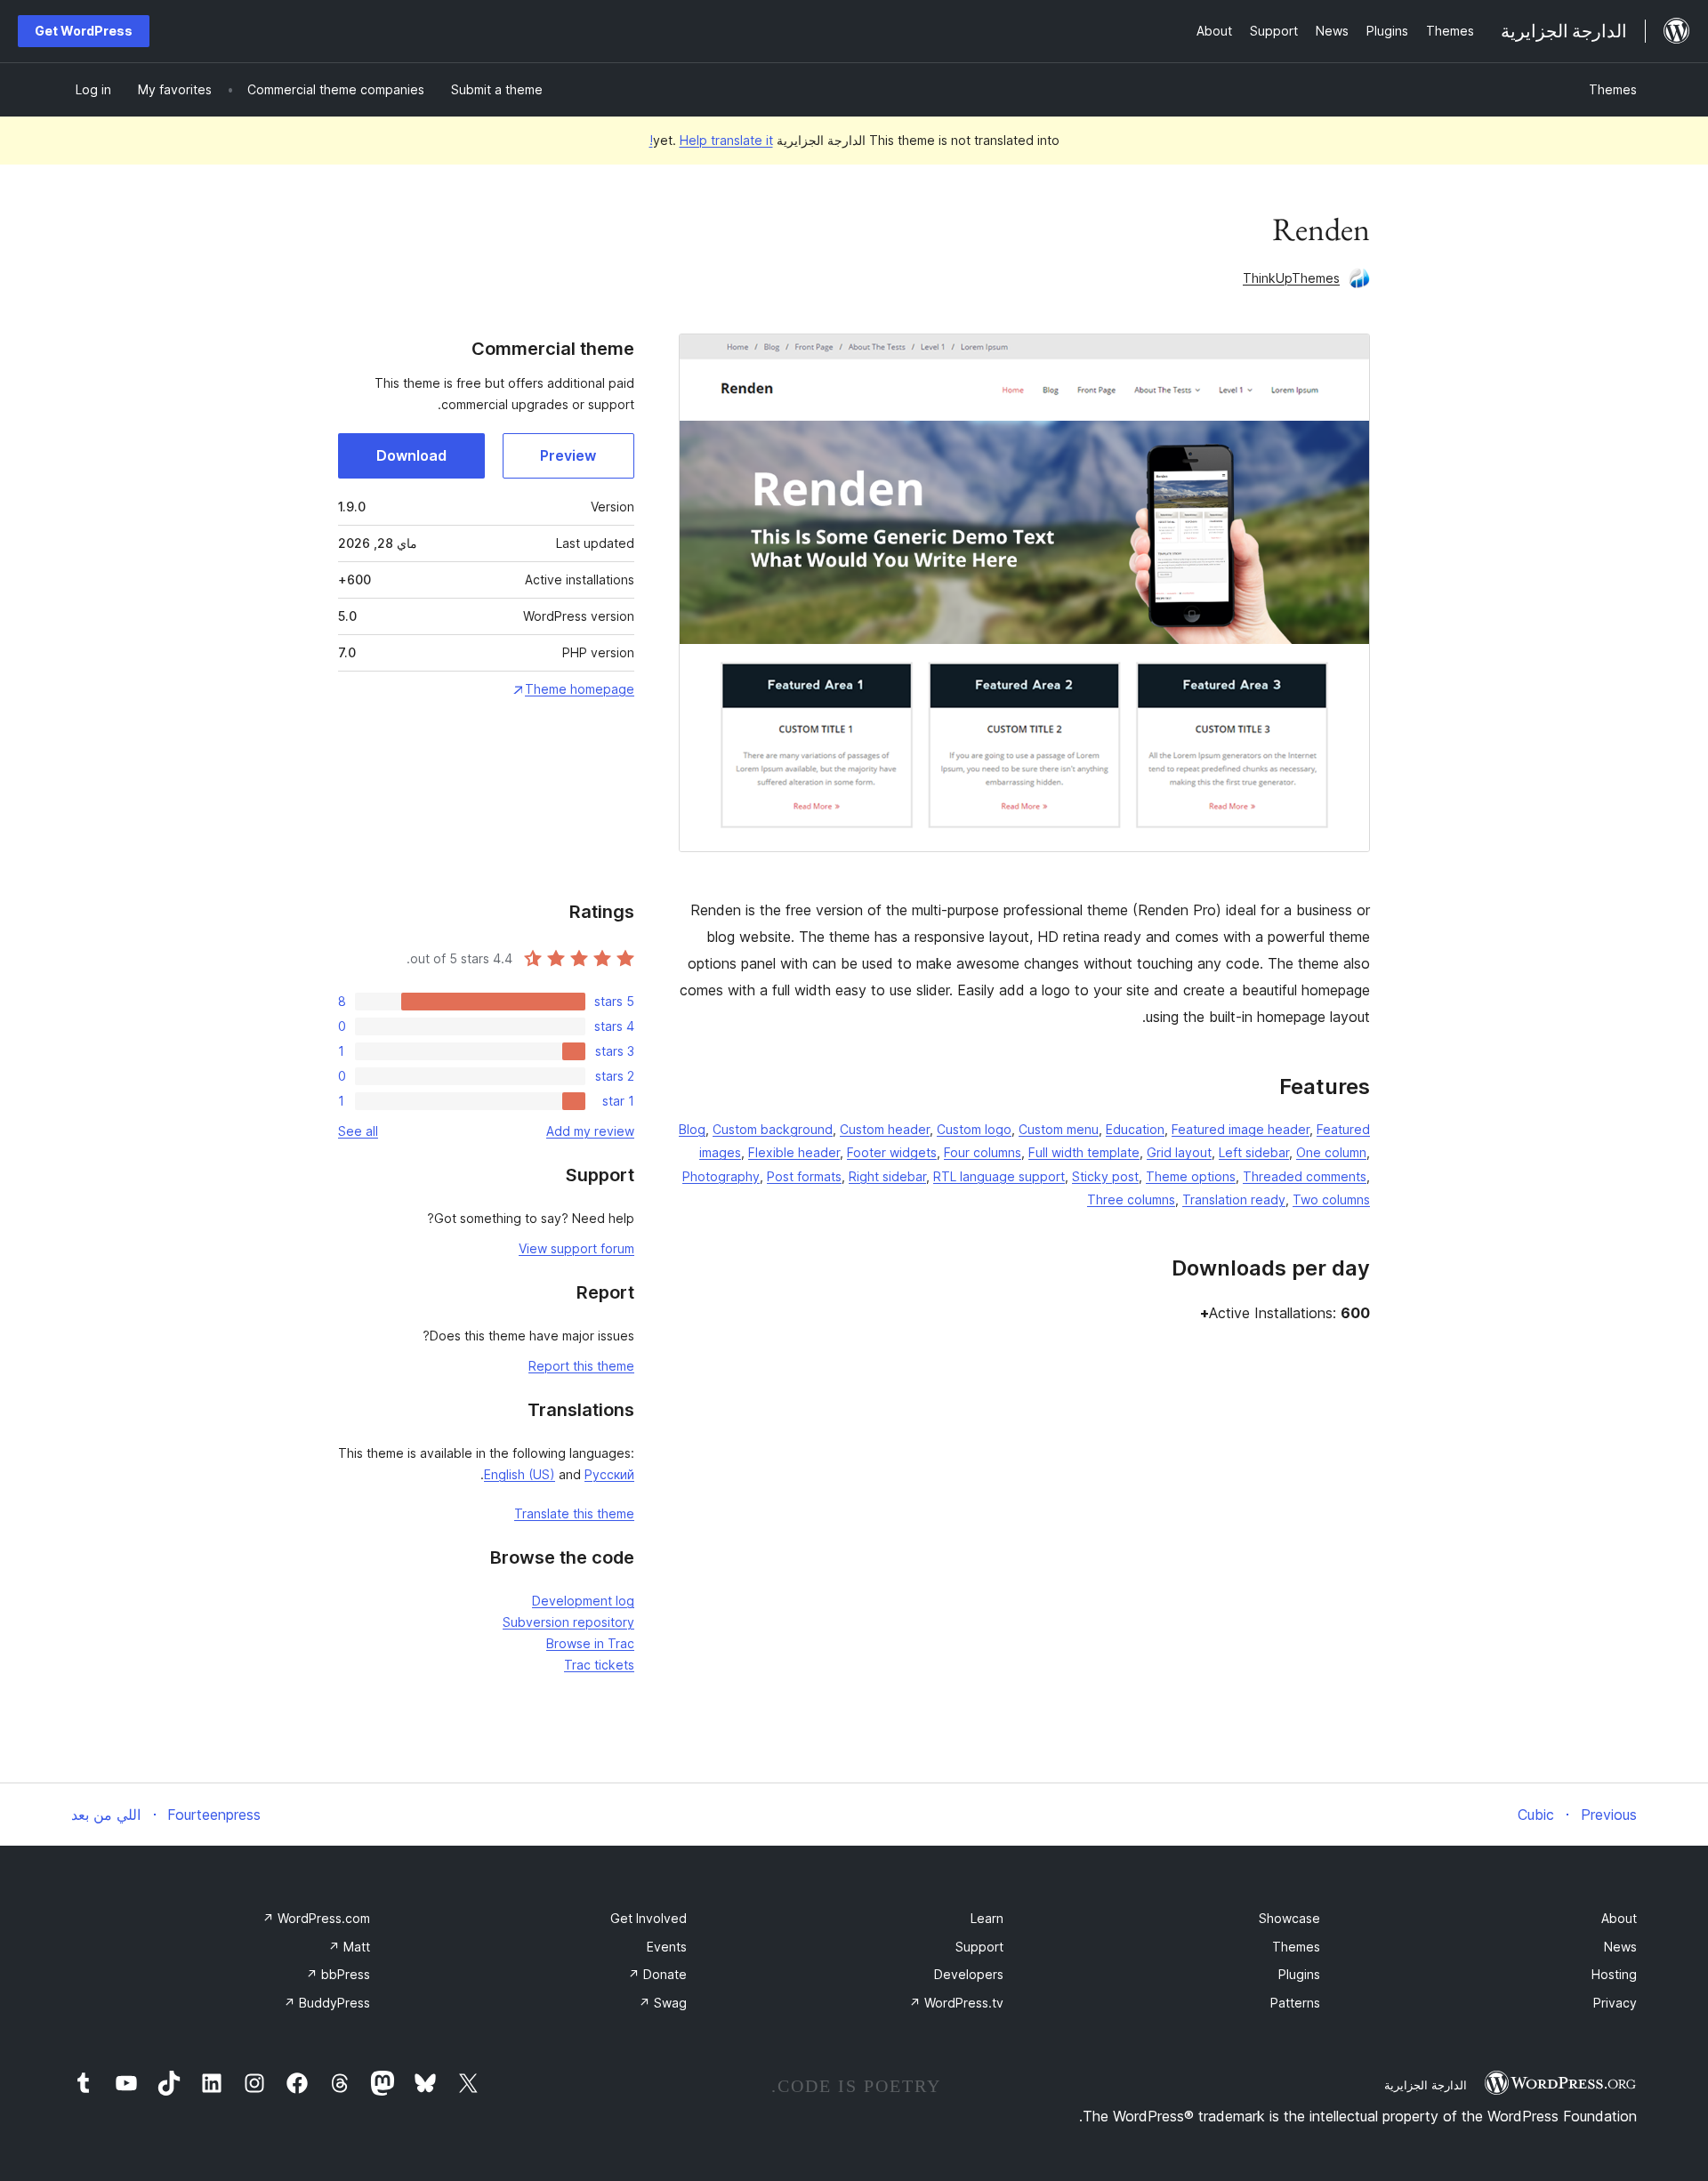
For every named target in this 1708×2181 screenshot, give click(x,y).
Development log (583, 1601)
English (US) (520, 1474)
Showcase (1289, 1918)
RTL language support (999, 1176)
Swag (663, 2003)
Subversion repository (568, 1622)
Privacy (1615, 2003)
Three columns (1131, 1199)
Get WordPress (84, 31)
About (1619, 1918)
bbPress (338, 1974)
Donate (657, 1974)
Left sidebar (1254, 1152)
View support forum (576, 1248)
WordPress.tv (956, 2003)
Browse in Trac (590, 1643)
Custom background (773, 1129)
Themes (1613, 89)
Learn (987, 1918)
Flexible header (794, 1152)
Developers (969, 1974)
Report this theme (581, 1366)
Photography (721, 1176)
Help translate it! (711, 140)
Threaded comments (1305, 1176)
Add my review (590, 1131)
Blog (692, 1129)
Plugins (1299, 1974)
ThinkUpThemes (1291, 278)
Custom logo (974, 1129)
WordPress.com (316, 1918)
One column (1331, 1152)
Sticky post (1105, 1176)
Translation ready (1234, 1199)
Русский (609, 1474)
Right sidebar (887, 1176)
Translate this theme (574, 1513)
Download (411, 455)
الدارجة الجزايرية (1426, 2085)
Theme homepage (580, 689)
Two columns (1331, 1199)
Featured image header (1241, 1129)
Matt (349, 1947)
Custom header (885, 1129)
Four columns (983, 1152)
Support (979, 1947)
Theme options (1191, 1176)
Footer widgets (892, 1152)
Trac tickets (599, 1665)
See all (358, 1131)
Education (1135, 1129)
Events (667, 1947)
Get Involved (649, 1918)
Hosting (1614, 1974)
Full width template (1084, 1152)
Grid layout (1179, 1152)
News (1620, 1947)
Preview (568, 455)
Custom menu (1059, 1129)
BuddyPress (327, 2003)
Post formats (804, 1176)
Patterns (1295, 2003)
